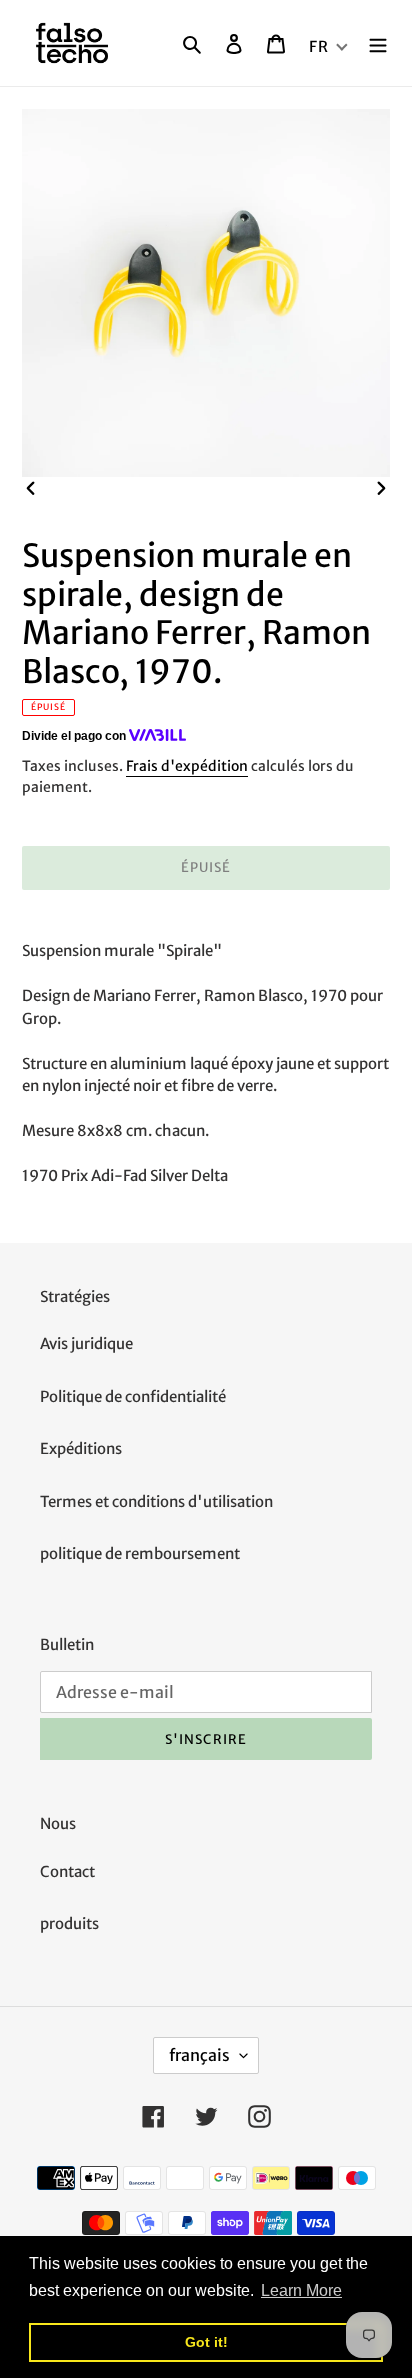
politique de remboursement (140, 1553)
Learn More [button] (301, 2290)
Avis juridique (86, 1343)
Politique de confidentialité (133, 1396)
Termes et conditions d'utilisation (156, 1501)
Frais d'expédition (187, 766)
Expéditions (81, 1448)
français (199, 2055)
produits (69, 1923)
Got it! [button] (206, 2342)
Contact (67, 1871)
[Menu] (378, 43)
